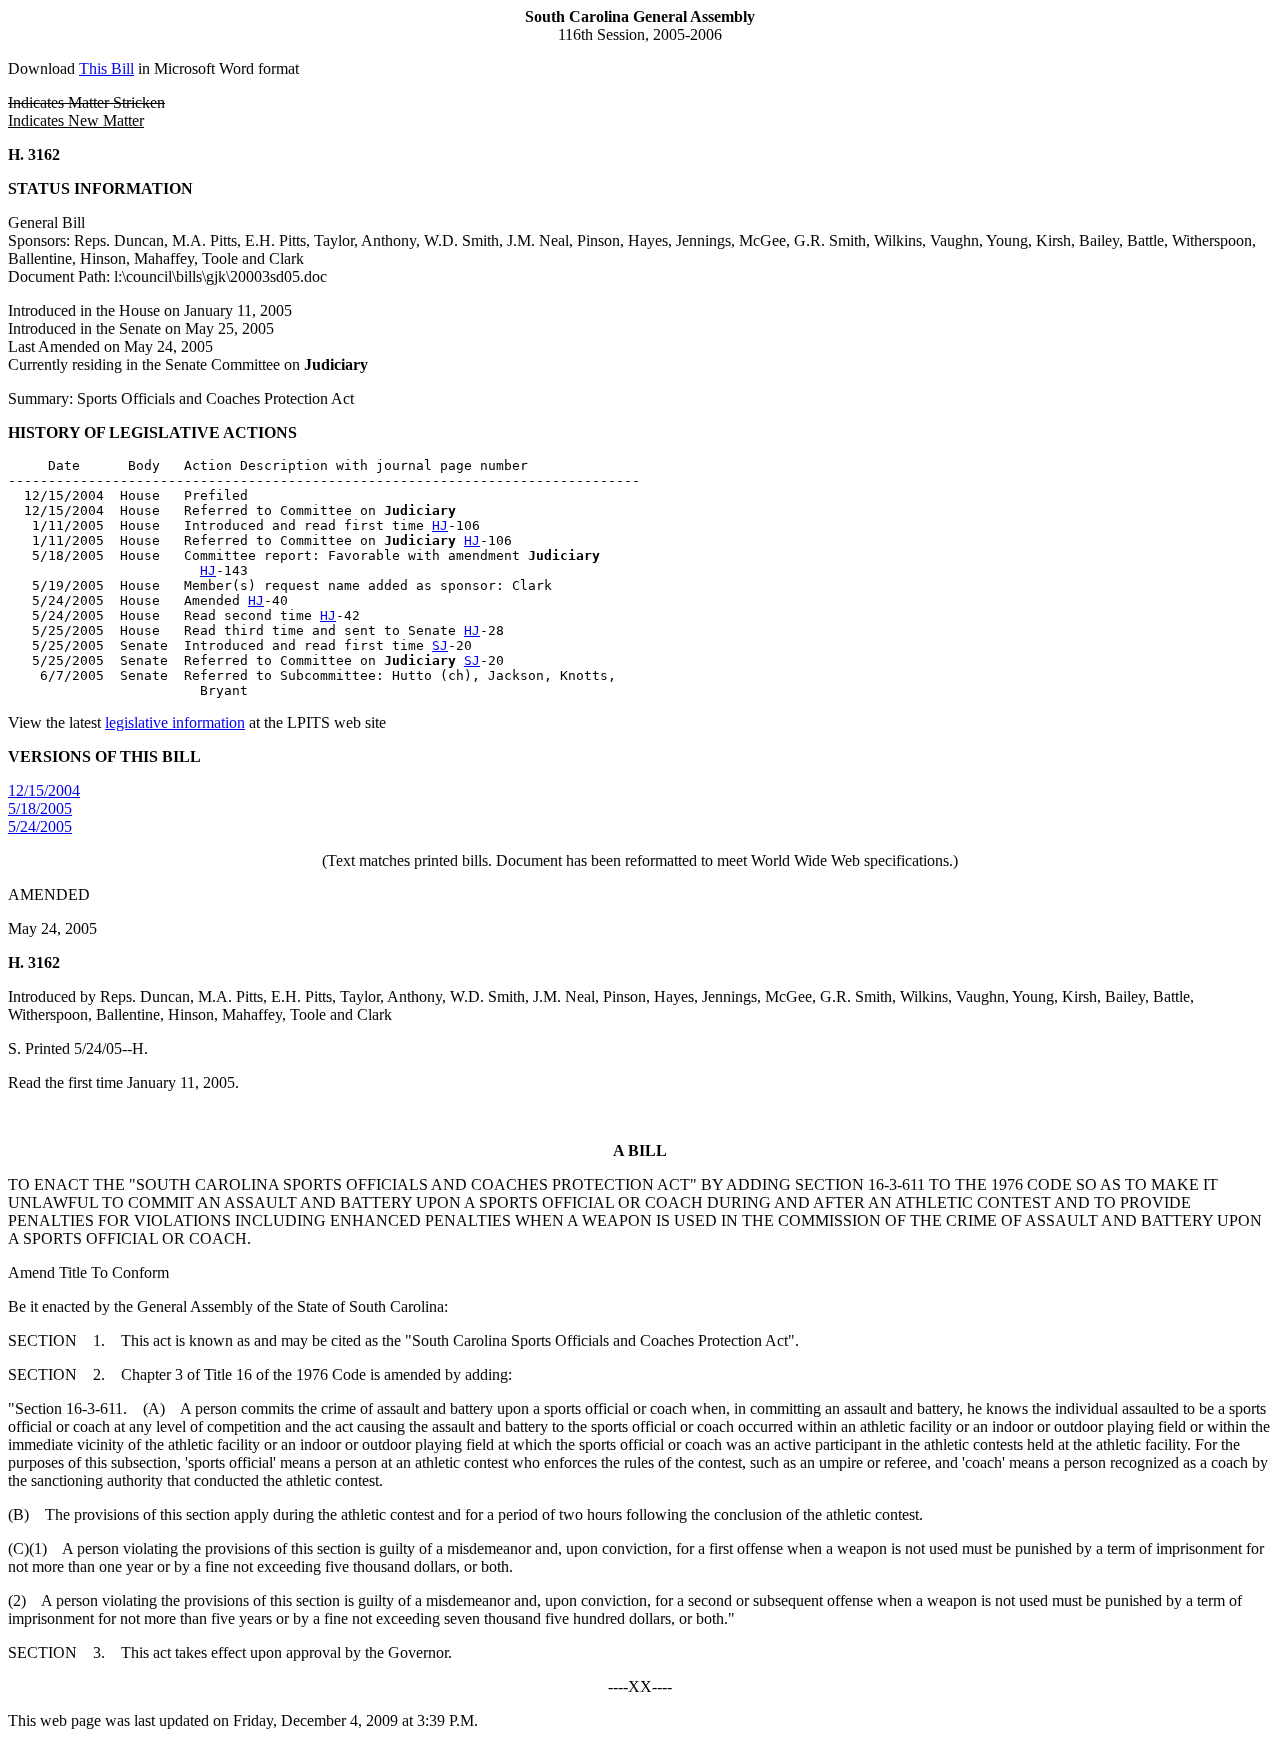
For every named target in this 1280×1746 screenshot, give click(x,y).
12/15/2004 (44, 790)
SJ (440, 645)
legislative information (175, 722)
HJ (440, 525)
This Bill (106, 68)
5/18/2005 (40, 808)
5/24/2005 (40, 826)
